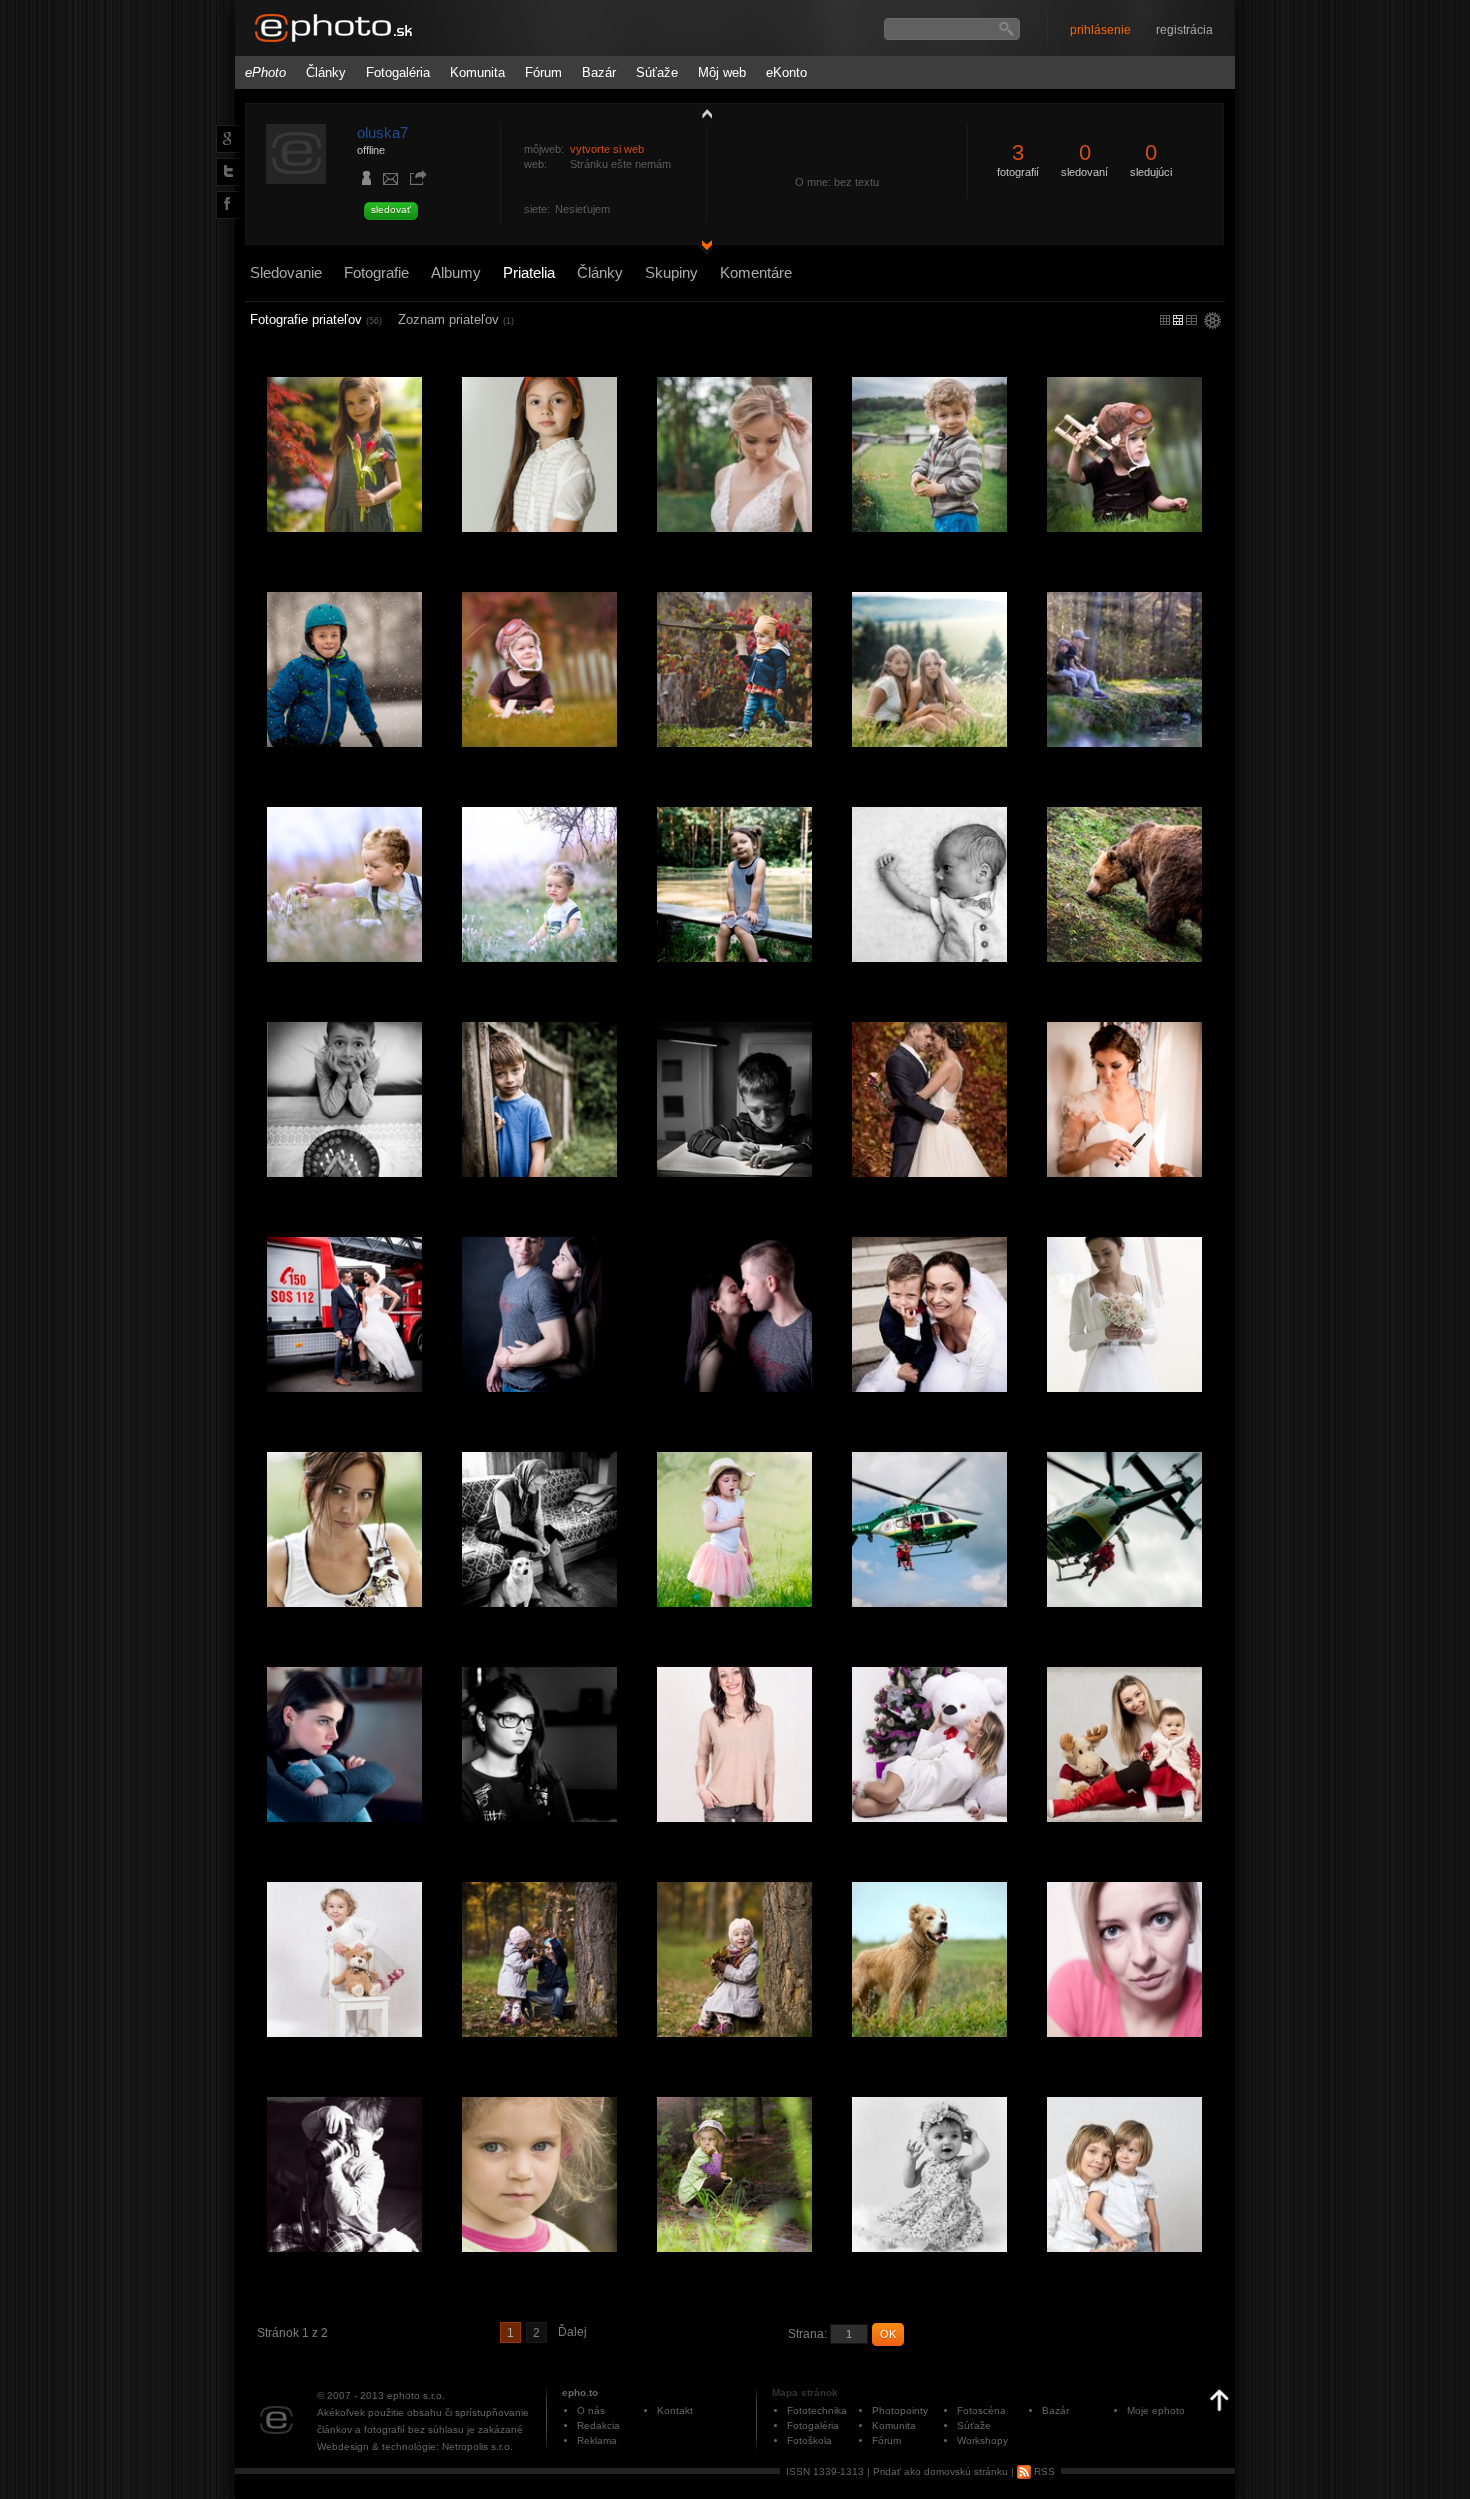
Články (326, 72)
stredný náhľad (1191, 320)
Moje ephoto (1156, 2410)
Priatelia (529, 272)
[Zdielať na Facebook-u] (225, 204)
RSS (1043, 2471)
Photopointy (900, 2410)
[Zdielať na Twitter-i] (225, 171)
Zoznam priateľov (456, 319)
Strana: (807, 2334)
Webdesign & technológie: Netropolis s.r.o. (415, 2446)
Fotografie (376, 272)
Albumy (456, 272)
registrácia (1184, 30)
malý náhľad (1178, 320)
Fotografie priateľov (316, 319)
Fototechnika (817, 2410)
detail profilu (702, 247)
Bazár (599, 72)
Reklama (597, 2440)
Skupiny (671, 272)
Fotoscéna (981, 2410)
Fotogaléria (398, 72)
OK (888, 2334)
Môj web (722, 72)
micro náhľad (1165, 320)
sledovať (391, 209)
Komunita (477, 72)
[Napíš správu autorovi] (391, 182)
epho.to (580, 2392)
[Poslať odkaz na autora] (418, 179)
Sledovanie (286, 272)
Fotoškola (809, 2440)
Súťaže (657, 72)
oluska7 (382, 132)
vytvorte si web (607, 149)
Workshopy (982, 2440)
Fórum (543, 72)
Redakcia (598, 2425)
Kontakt (675, 2410)
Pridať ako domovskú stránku (940, 2471)
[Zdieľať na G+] (225, 138)
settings (1212, 322)
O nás (591, 2410)
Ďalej (572, 2332)
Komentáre (756, 272)
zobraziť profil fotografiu (702, 113)
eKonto (786, 72)
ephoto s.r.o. (416, 2395)
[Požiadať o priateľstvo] (367, 180)
